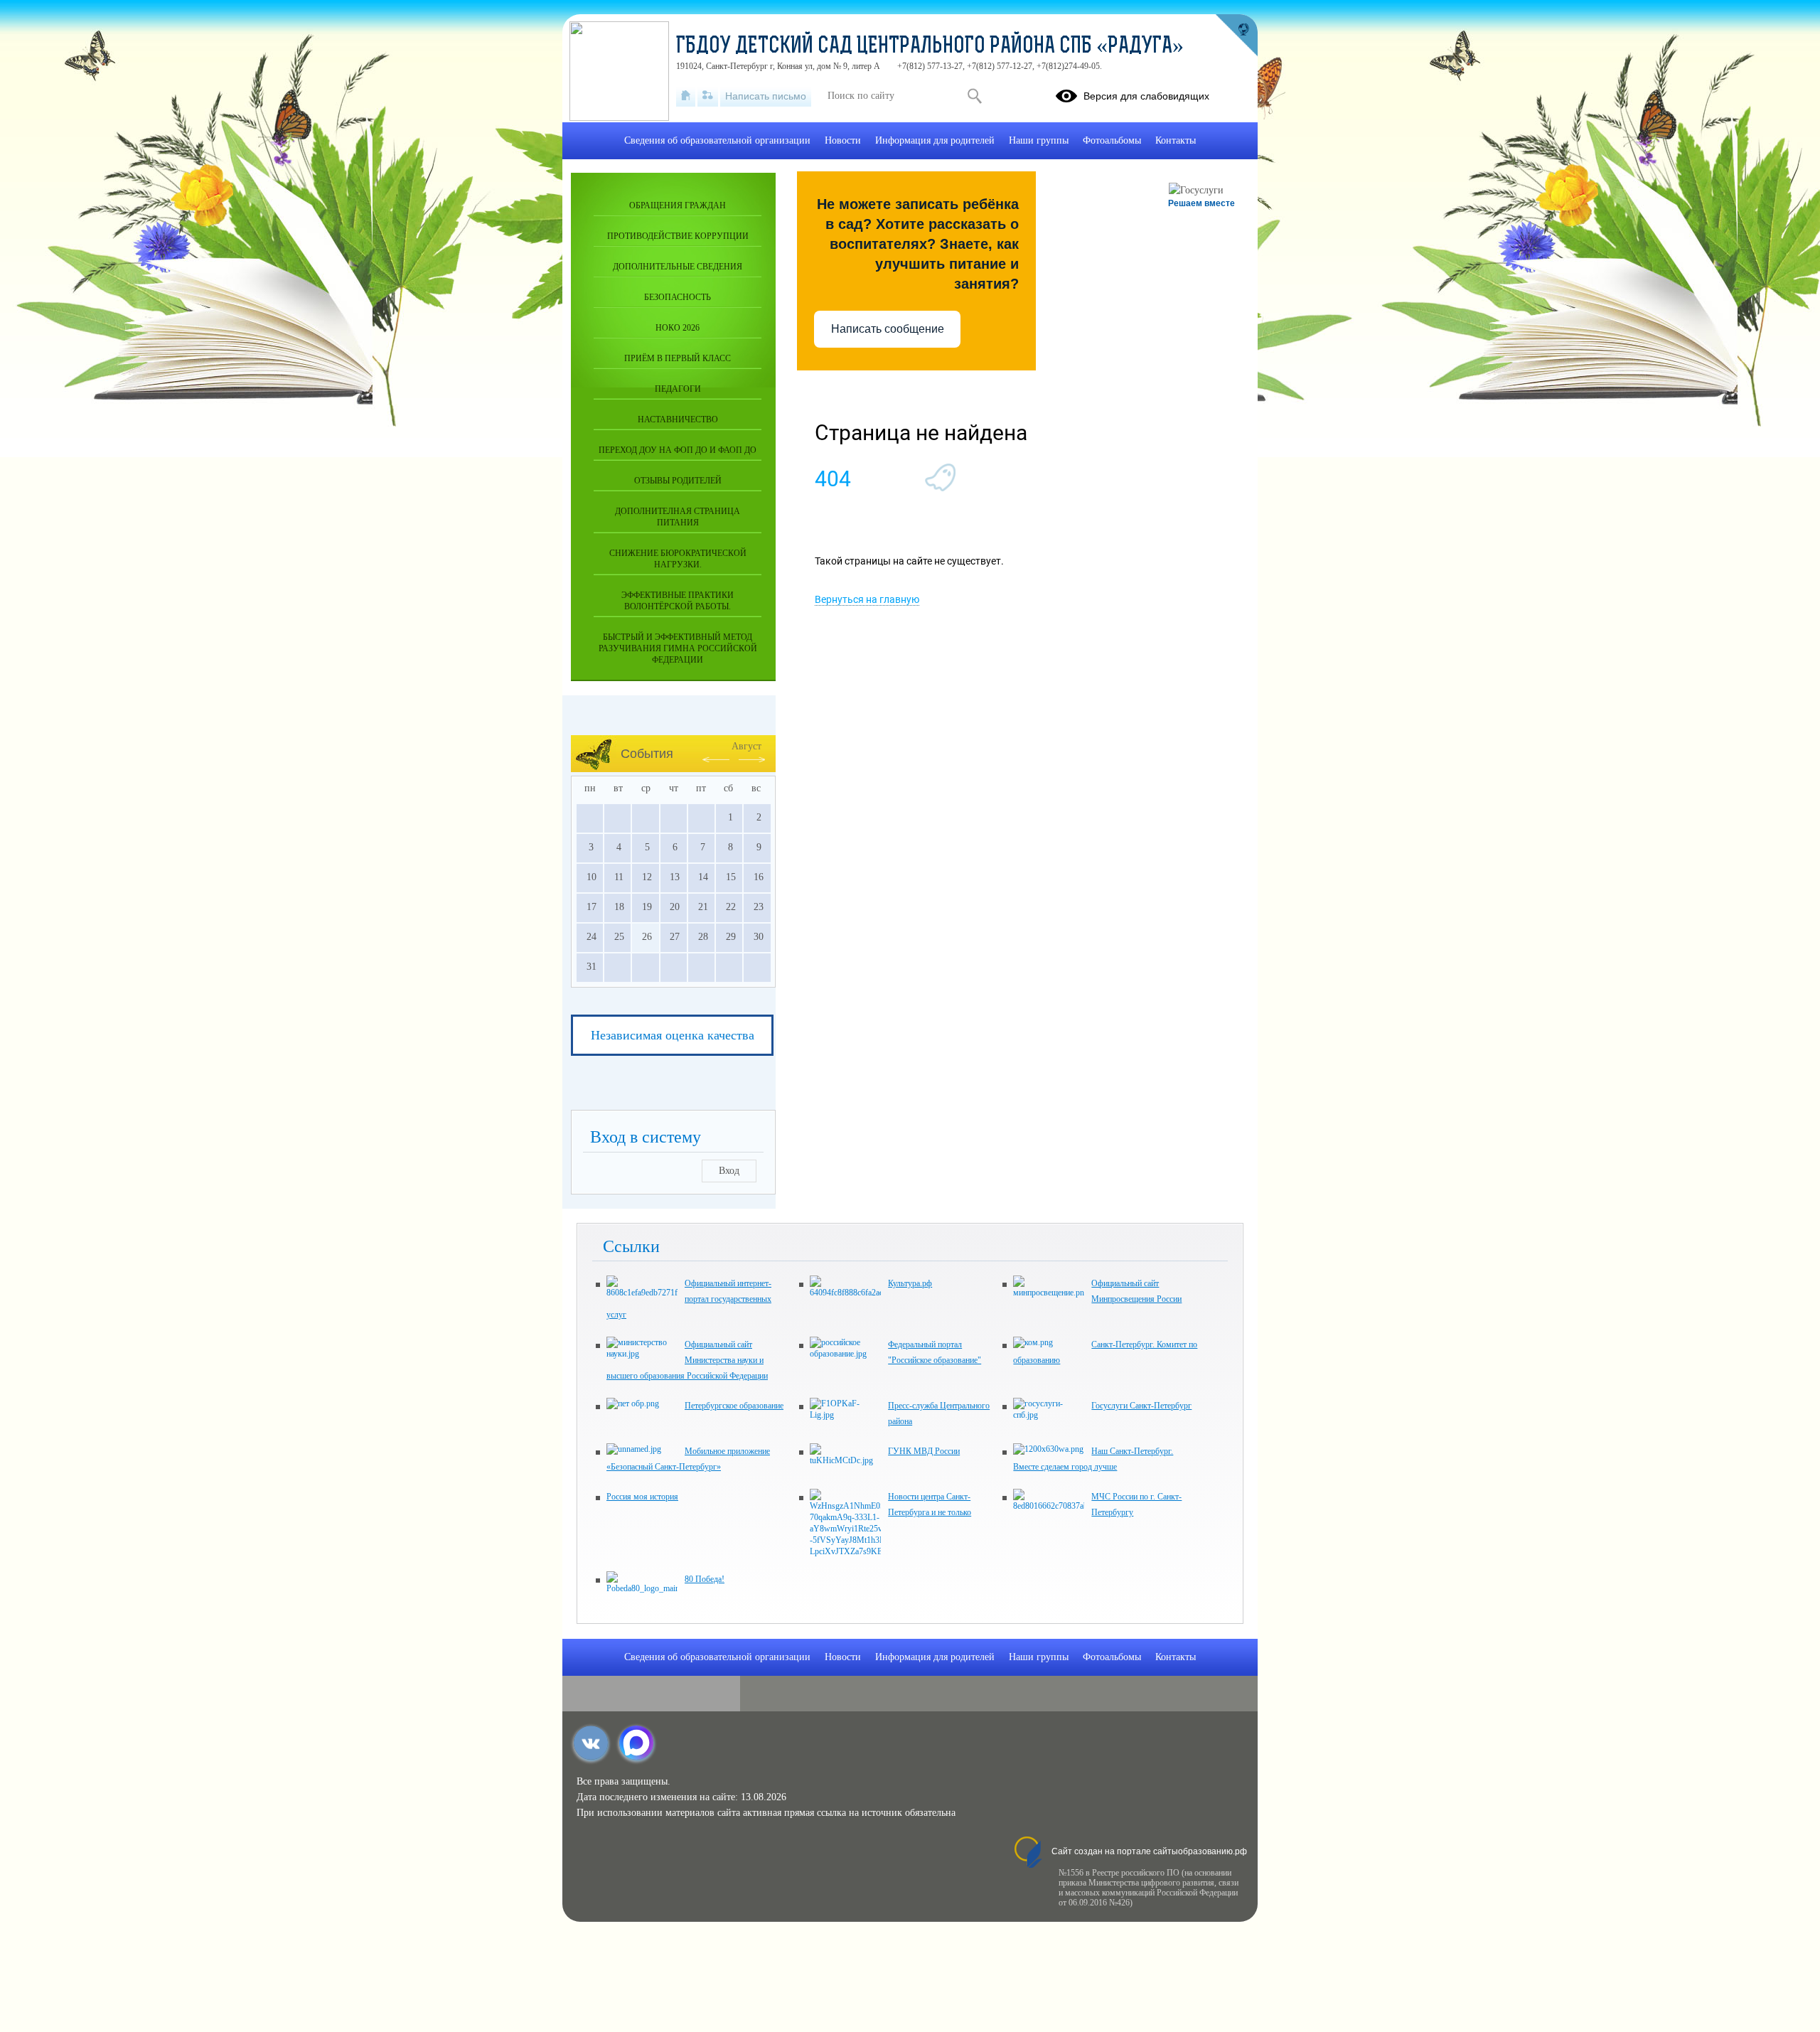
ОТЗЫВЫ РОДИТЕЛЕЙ (678, 481)
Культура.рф (910, 1283)
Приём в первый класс (678, 358)
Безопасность (678, 297)
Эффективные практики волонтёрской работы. (678, 601)
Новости (843, 140)
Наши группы (1039, 140)
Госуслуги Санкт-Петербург (1141, 1406)
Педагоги (678, 389)
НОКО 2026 (678, 328)
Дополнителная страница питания (678, 517)
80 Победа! (705, 1579)
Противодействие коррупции (678, 236)
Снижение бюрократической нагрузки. (678, 559)
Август (746, 746)
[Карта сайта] (708, 96)
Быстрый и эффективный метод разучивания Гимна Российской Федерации (678, 648)
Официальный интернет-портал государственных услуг (689, 1299)
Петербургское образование (734, 1406)
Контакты (1176, 140)
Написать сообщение (888, 329)
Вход (729, 1171)
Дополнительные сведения (678, 267)
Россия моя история (642, 1497)
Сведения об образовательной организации (717, 140)
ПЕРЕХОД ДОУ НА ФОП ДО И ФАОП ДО (678, 450)
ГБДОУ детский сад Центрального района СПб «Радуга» (930, 47)
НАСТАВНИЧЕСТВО (678, 419)
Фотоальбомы (1112, 140)
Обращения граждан (678, 205)
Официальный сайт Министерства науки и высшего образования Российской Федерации (687, 1360)
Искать (974, 96)
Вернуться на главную (867, 599)
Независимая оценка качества (673, 1035)
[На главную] (686, 96)
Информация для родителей (935, 140)
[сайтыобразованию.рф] (1236, 36)
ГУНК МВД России (924, 1451)
